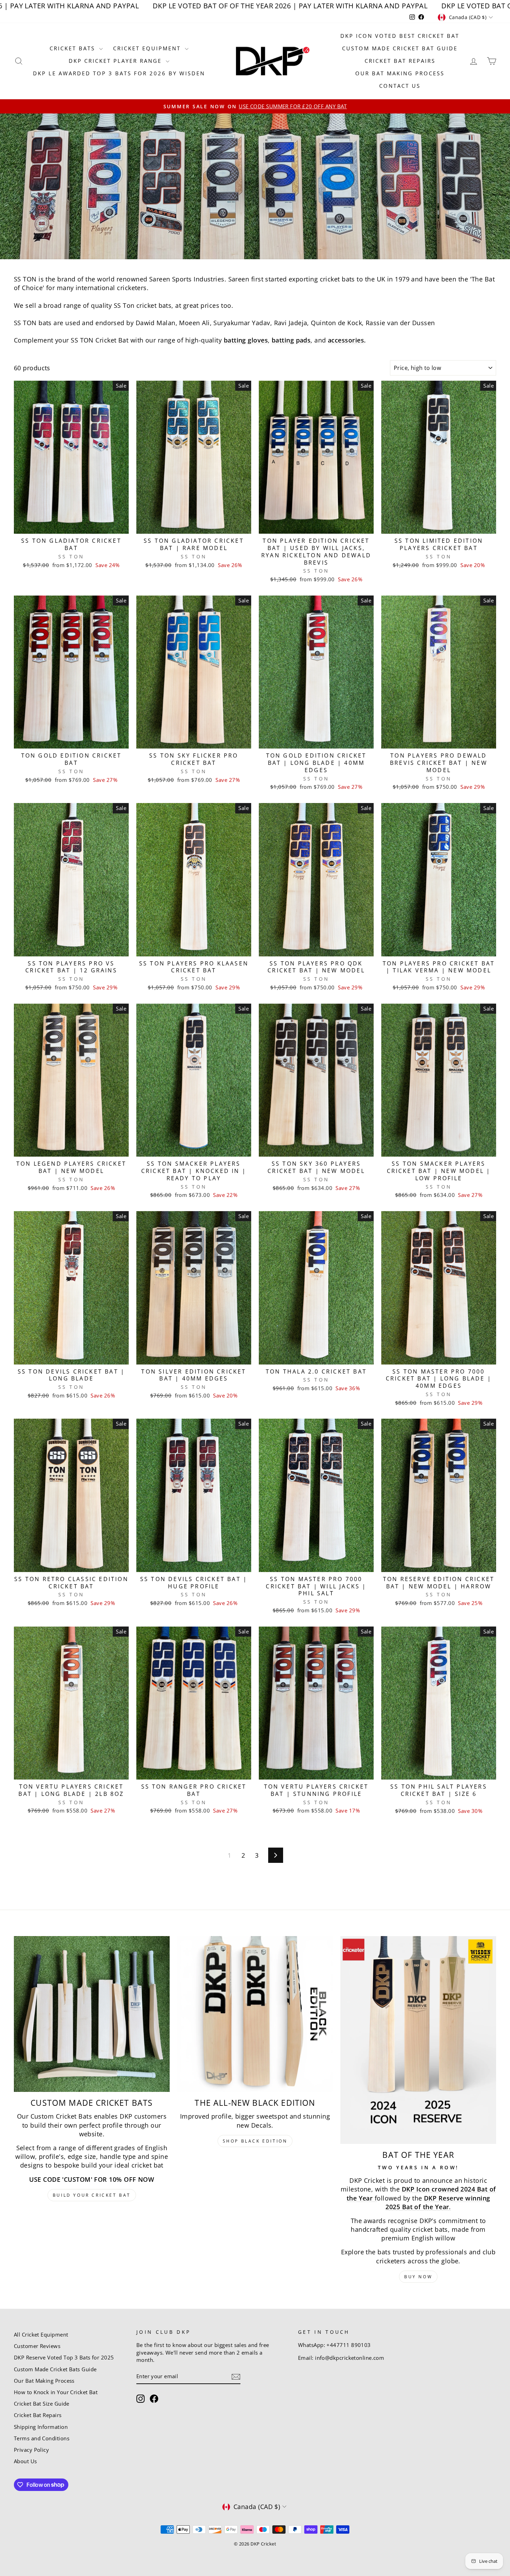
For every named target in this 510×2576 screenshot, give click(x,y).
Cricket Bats (74, 48)
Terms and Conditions (42, 2438)
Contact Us (400, 86)
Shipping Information (41, 2427)
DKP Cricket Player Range (116, 61)
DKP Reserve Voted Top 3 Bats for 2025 (64, 2357)
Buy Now (418, 2277)
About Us (25, 2461)
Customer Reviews (37, 2346)
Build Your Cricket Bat (92, 2195)
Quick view (71, 525)
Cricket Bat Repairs (400, 61)
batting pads (291, 340)
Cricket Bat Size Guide (42, 2404)
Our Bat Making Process (400, 73)
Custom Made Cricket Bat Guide (400, 48)
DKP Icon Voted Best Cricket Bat (400, 36)
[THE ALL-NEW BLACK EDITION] (255, 2014)
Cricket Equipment (148, 48)
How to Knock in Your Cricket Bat (56, 2392)
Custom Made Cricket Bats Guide (55, 2369)
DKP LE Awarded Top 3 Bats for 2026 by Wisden (119, 73)
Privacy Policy (31, 2450)
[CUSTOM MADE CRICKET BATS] (92, 2014)
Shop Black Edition (255, 2141)
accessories (346, 340)
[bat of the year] (418, 2040)
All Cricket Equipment (41, 2334)
